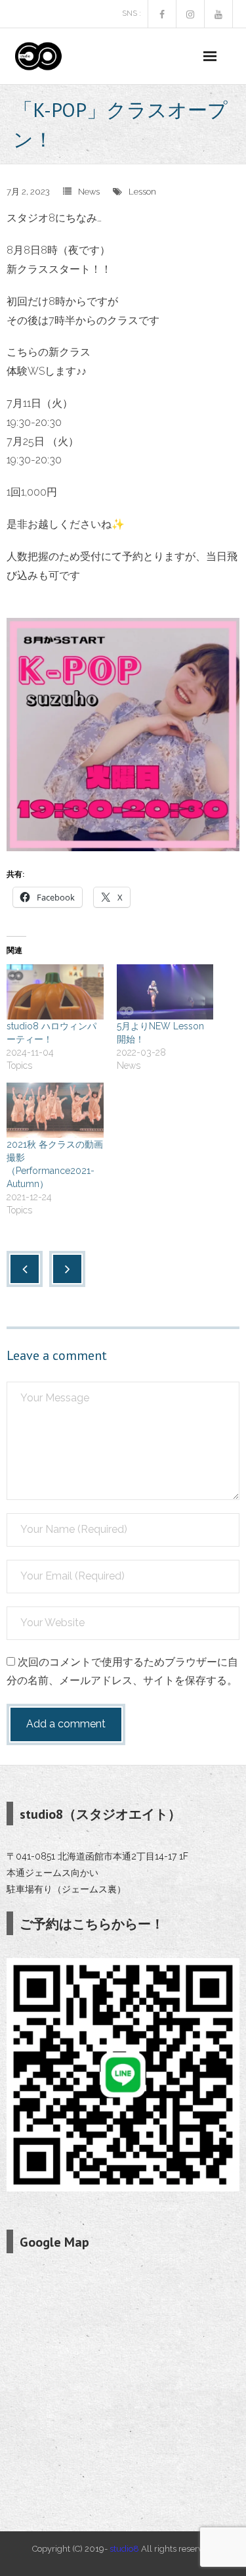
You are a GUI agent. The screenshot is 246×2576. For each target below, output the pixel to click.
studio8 (124, 2549)
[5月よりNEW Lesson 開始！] (165, 992)
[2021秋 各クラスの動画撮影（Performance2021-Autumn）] (55, 1110)
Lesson (142, 192)
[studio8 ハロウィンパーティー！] (55, 992)
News (89, 192)
